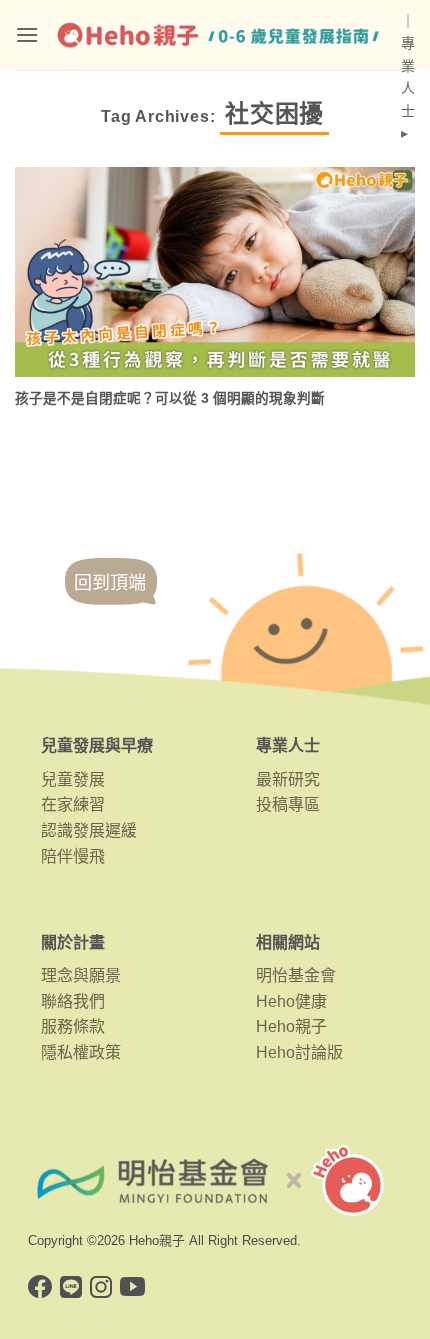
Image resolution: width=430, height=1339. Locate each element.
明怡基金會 (296, 975)
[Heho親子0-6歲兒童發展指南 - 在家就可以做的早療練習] (220, 35)
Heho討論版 (299, 1052)
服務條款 (73, 1026)
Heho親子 (291, 1026)
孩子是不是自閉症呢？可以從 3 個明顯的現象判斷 (170, 398)
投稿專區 (288, 804)
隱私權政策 (81, 1052)
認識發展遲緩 (89, 830)
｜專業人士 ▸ (408, 77)
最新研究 (288, 779)
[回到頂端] (111, 601)
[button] (27, 34)
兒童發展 (73, 779)
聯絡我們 (73, 1001)
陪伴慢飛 (73, 856)
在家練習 (73, 804)
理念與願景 (81, 975)
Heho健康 (291, 1001)
